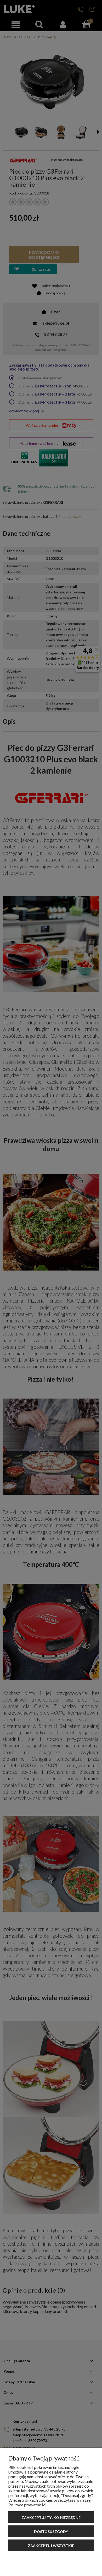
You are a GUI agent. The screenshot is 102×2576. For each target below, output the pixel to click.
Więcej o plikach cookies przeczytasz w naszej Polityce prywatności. (50, 2502)
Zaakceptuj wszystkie (51, 2546)
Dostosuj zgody (51, 2532)
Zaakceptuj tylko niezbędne (51, 2517)
